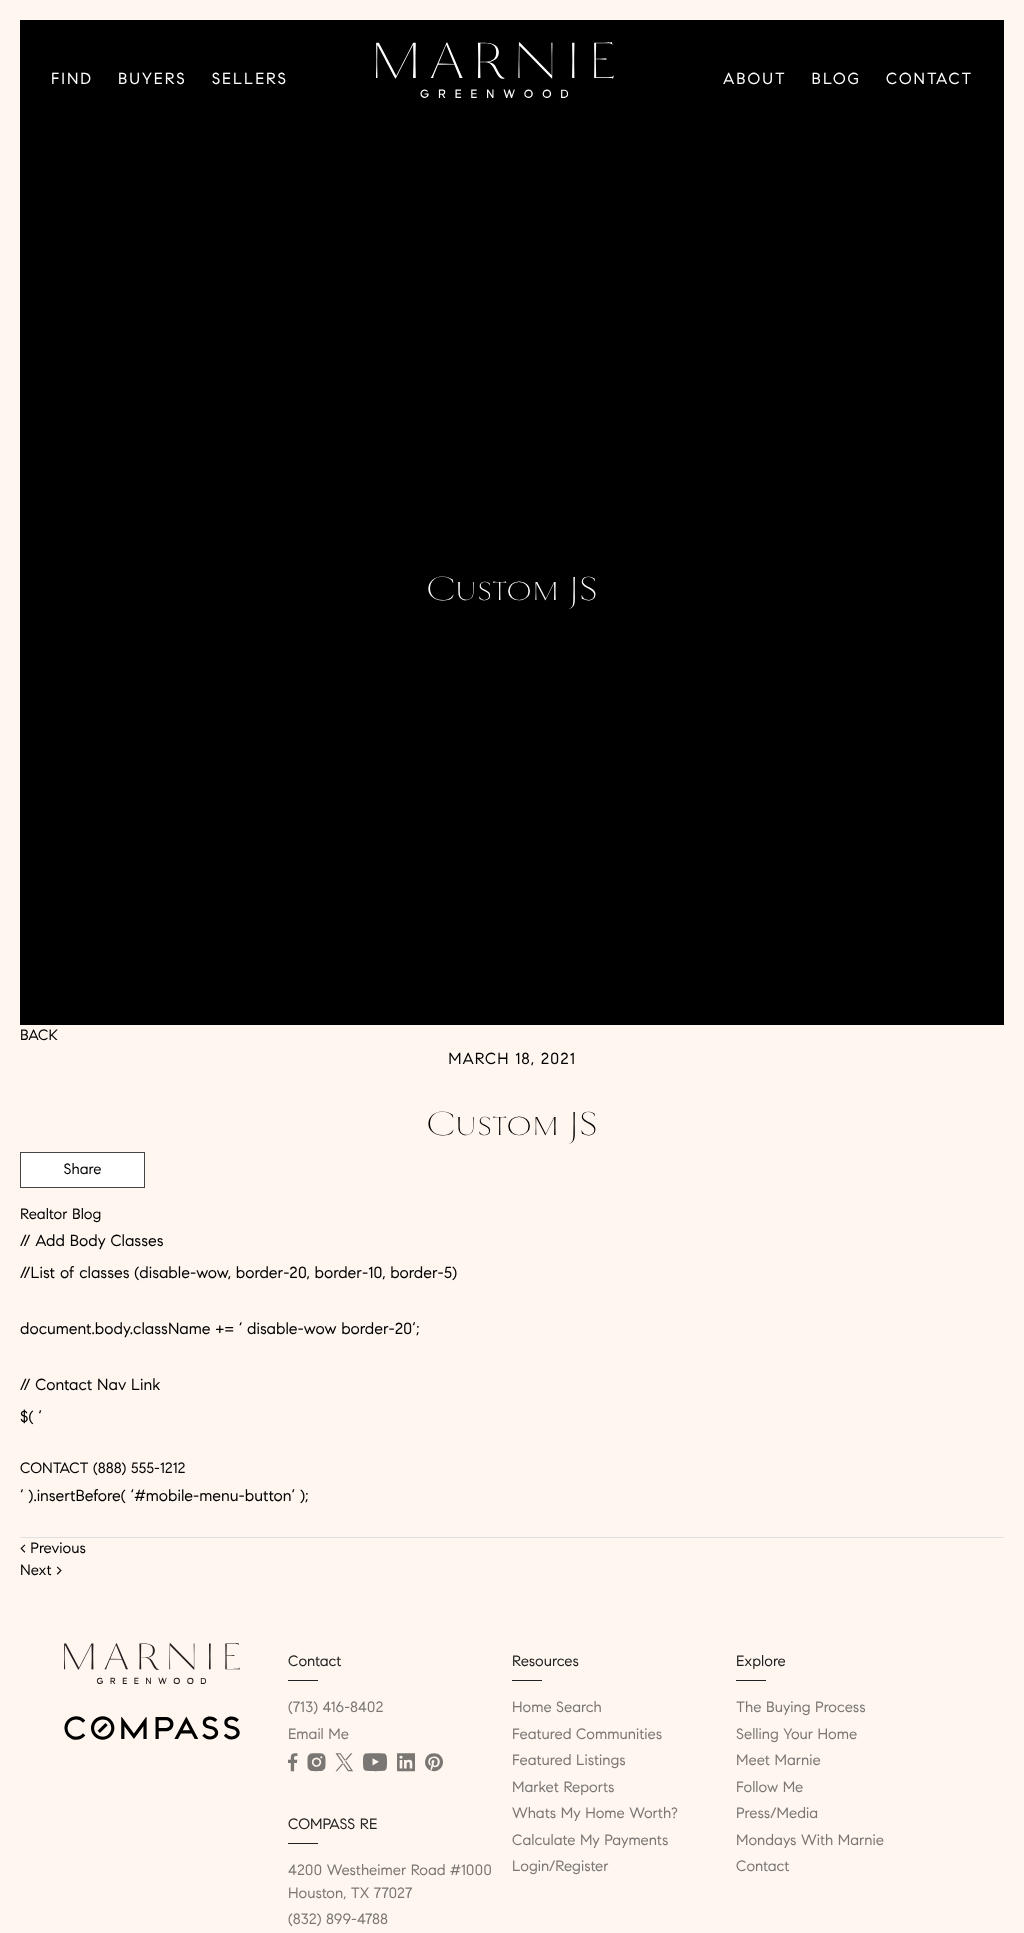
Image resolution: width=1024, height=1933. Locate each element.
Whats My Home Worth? (595, 1814)
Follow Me (769, 1788)
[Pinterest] (434, 1763)
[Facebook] (292, 1763)
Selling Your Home (796, 1735)
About (755, 79)
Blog (836, 79)
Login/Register (560, 1867)
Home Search (557, 1708)
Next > (41, 1571)
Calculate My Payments (590, 1841)
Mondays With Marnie (810, 1841)
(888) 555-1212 (136, 1469)
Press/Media (777, 1814)
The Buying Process (801, 1708)
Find (72, 79)
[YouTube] (375, 1763)
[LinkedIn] (406, 1763)
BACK (39, 1036)
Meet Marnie (778, 1761)
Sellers (250, 79)
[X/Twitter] (344, 1763)
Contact (929, 79)
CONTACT (54, 1469)
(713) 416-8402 (335, 1708)
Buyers (152, 79)
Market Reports (563, 1788)
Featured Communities (587, 1735)
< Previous (53, 1549)
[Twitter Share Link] (82, 1225)
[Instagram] (316, 1763)
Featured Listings (569, 1761)
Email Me (318, 1735)
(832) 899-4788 (338, 1920)
